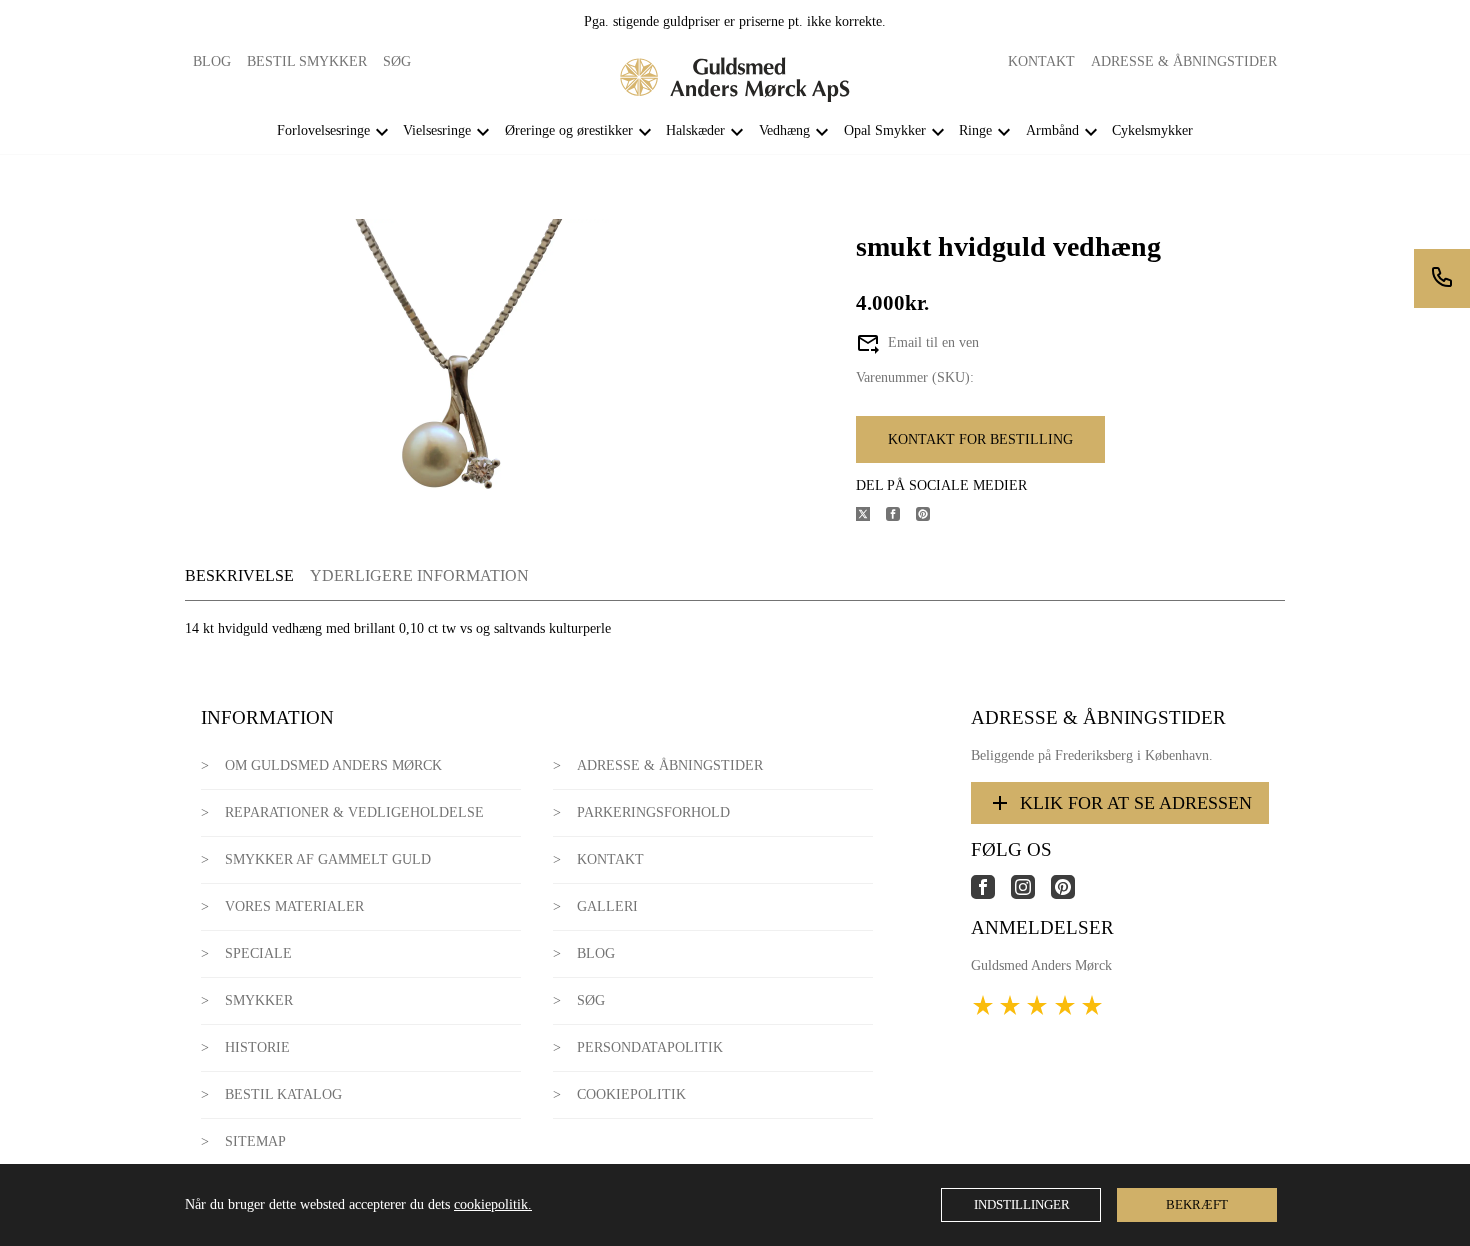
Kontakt (1041, 61)
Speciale (258, 953)
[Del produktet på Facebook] (901, 516)
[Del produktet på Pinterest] (931, 516)
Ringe (975, 130)
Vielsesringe (437, 130)
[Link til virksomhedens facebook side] (991, 894)
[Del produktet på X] (871, 516)
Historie (257, 1047)
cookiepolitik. (493, 1204)
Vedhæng (784, 130)
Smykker (259, 1000)
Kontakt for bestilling (980, 439)
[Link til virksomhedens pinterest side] (1071, 894)
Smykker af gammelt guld (328, 859)
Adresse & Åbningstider (1184, 61)
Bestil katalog (283, 1094)
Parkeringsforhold (653, 812)
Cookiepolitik (631, 1094)
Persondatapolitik (650, 1047)
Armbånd (1052, 130)
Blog (212, 61)
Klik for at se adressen (1136, 803)
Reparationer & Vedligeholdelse (354, 812)
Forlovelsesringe (323, 130)
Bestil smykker (307, 61)
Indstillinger (1022, 1204)
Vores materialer (294, 906)
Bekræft (1197, 1204)
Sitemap (255, 1141)
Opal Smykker (885, 130)
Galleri (607, 906)
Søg (397, 61)
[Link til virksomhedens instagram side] (1031, 894)
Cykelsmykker (1152, 130)
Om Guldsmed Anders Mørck (333, 765)
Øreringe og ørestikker (569, 130)
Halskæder (695, 130)
